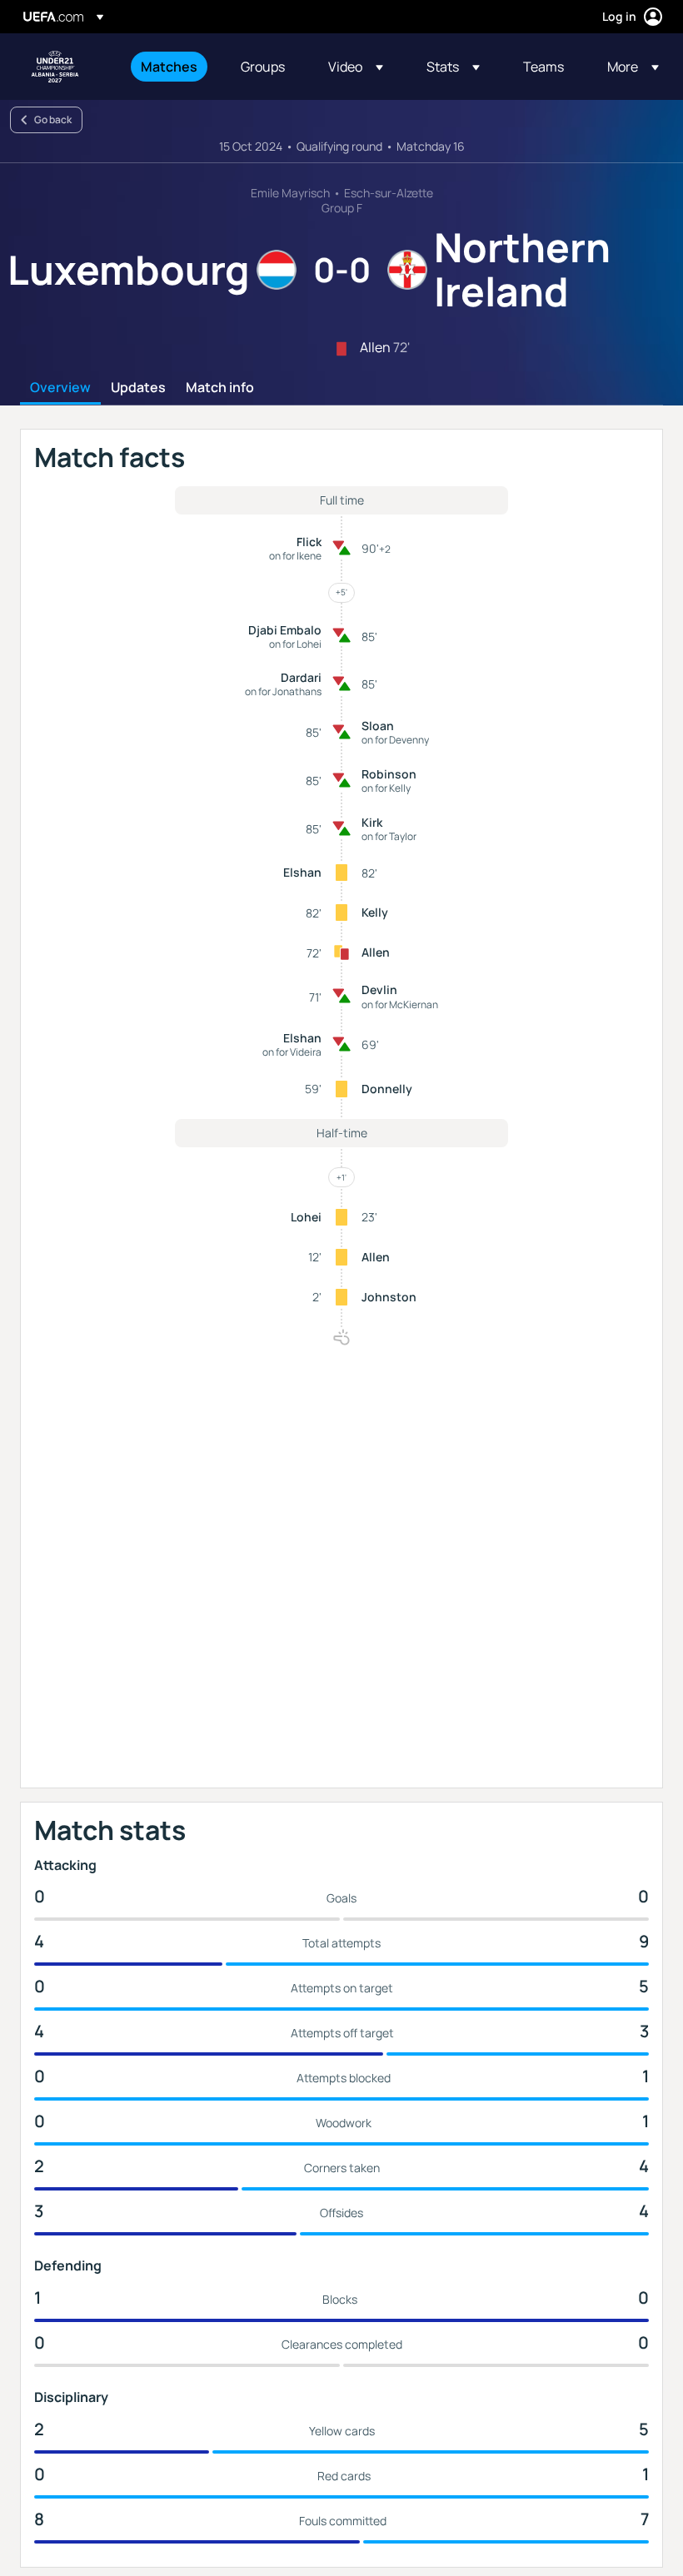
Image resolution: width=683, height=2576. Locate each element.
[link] (169, 67)
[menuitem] (170, 67)
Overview (60, 388)
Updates (138, 388)
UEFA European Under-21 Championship (55, 67)
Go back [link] (53, 119)
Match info (220, 388)
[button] (356, 67)
